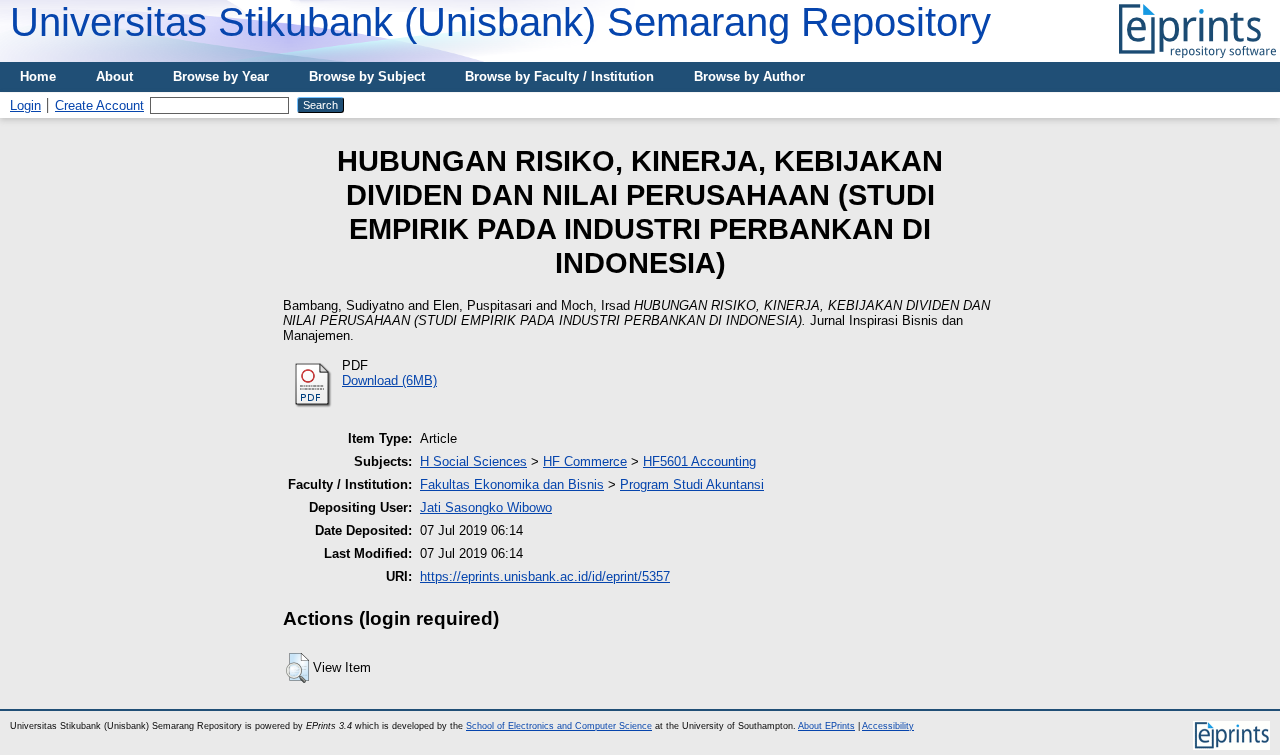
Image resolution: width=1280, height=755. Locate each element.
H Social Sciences (473, 461)
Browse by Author (749, 76)
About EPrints (826, 726)
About (114, 76)
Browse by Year (221, 76)
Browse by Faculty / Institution (559, 76)
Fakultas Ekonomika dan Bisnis (512, 484)
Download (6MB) (389, 380)
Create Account (99, 105)
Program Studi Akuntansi (692, 484)
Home (38, 76)
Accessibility (888, 726)
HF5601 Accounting (699, 461)
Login (25, 105)
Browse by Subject (367, 76)
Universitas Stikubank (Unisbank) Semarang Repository (500, 22)
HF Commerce (585, 461)
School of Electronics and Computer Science (559, 726)
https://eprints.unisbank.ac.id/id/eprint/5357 (545, 576)
